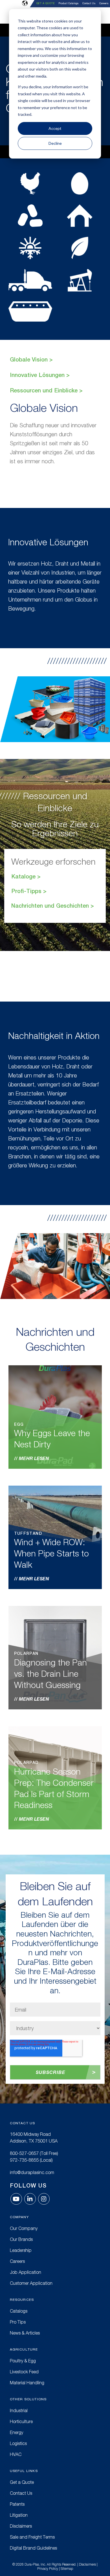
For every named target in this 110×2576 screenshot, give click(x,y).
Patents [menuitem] (17, 2504)
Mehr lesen (34, 1458)
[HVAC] (30, 248)
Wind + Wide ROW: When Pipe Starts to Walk (51, 1553)
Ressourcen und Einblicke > (46, 390)
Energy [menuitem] (16, 2432)
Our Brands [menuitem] (21, 2239)
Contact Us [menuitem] (89, 4)
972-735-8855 (24, 2160)
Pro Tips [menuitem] (18, 2322)
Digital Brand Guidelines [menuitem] (33, 2548)
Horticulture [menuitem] (21, 2421)
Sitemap (67, 2569)
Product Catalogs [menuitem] (69, 4)
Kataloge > (26, 876)
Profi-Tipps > (29, 891)
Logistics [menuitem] (18, 2443)
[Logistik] (30, 280)
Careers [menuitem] (104, 4)
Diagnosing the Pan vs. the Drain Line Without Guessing (50, 1674)
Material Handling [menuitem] (27, 2383)
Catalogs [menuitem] (19, 2311)
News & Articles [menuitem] (25, 2333)
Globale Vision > (31, 359)
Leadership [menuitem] (21, 2250)
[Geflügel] (30, 184)
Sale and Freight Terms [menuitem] (32, 2537)
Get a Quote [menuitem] (45, 3)
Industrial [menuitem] (19, 2410)
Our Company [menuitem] (24, 2228)
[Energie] (80, 280)
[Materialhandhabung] (30, 311)
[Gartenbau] (80, 248)
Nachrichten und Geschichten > (53, 906)
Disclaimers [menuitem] (21, 2526)
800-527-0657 (24, 2153)
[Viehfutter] (30, 216)
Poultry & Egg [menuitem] (23, 2361)
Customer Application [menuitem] (31, 2283)
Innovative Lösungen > (40, 375)
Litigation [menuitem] (19, 2515)
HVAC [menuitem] (16, 2454)
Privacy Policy (48, 2569)
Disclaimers (87, 2564)
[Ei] (80, 184)
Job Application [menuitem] (26, 2272)
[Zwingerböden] (80, 216)
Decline (55, 143)
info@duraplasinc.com (32, 2172)
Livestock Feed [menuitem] (24, 2372)
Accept (55, 128)
